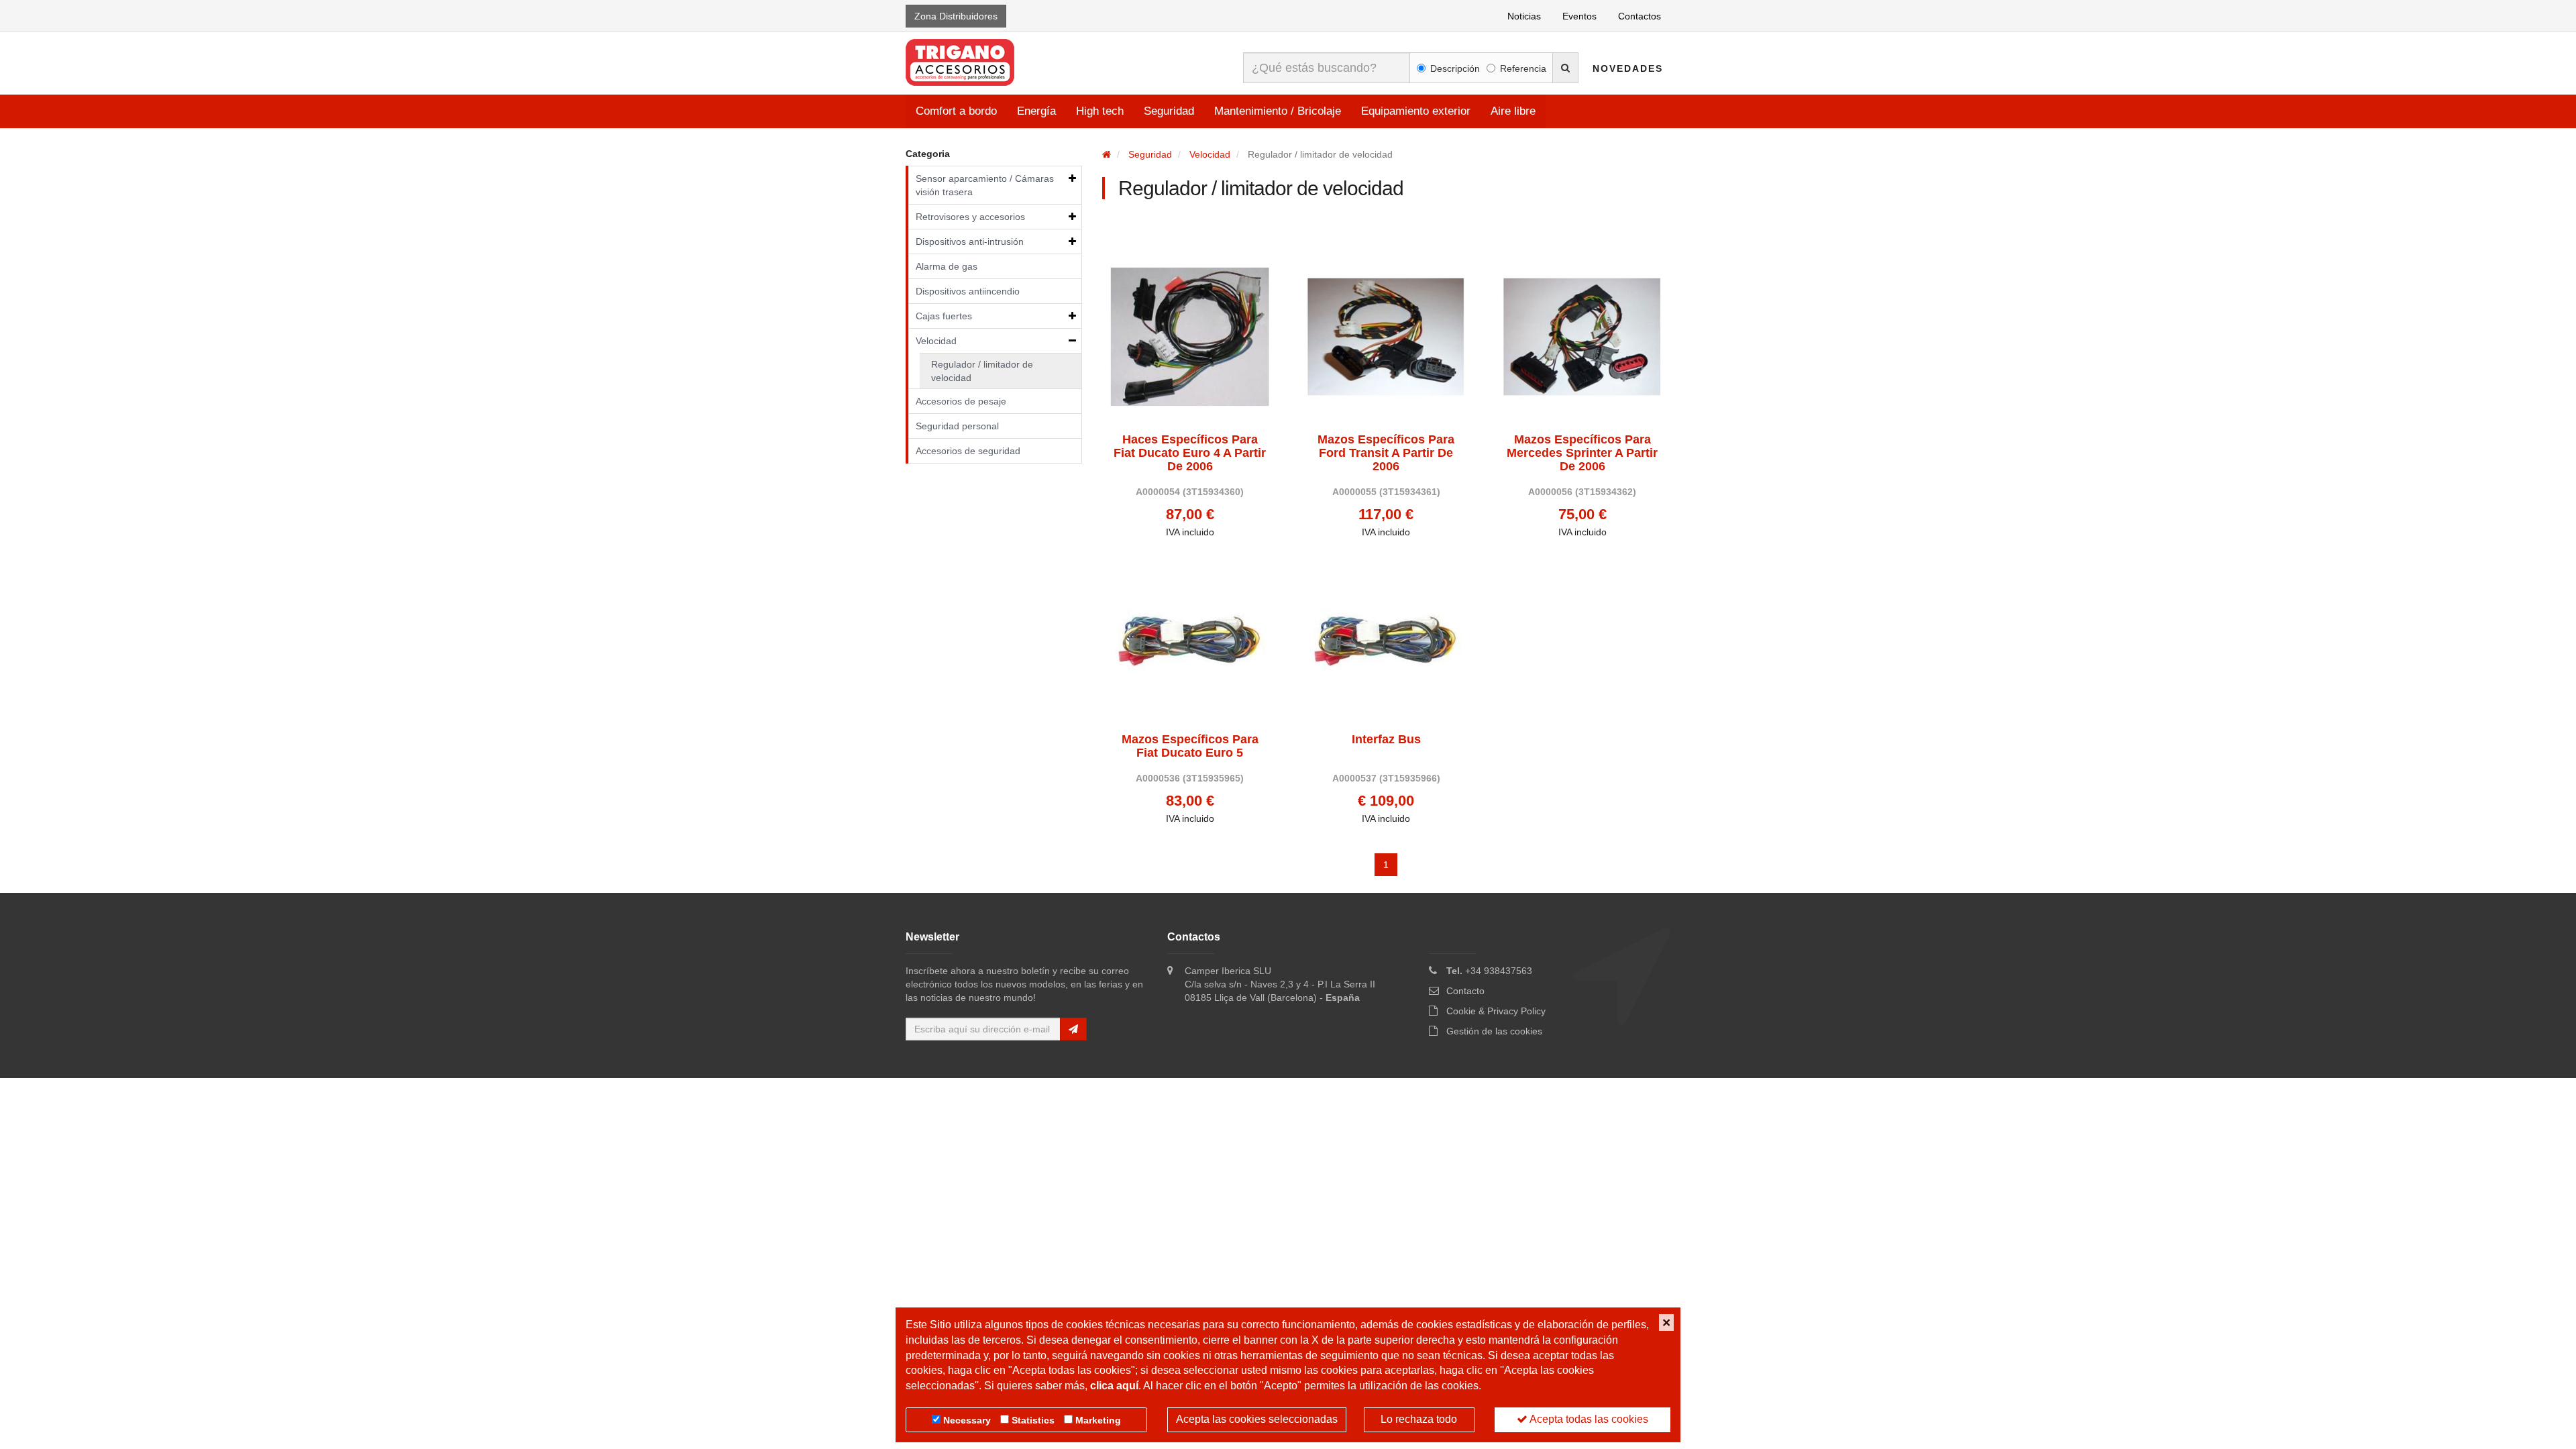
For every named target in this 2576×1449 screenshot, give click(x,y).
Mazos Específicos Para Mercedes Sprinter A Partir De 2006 (1582, 453)
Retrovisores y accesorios (970, 217)
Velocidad (936, 341)
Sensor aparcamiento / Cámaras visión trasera (985, 185)
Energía (1036, 111)
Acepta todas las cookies (1588, 1419)
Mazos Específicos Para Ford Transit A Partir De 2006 (1386, 453)
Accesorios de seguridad (968, 451)
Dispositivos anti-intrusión (970, 241)
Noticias (1524, 16)
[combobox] (1327, 68)
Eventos (1579, 16)
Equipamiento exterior (1416, 111)
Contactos (1640, 16)
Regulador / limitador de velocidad (982, 371)
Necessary (967, 1420)
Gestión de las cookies (1494, 1031)
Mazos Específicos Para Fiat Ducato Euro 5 (1190, 746)
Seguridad (1169, 111)
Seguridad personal (957, 426)
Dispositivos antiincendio (968, 291)
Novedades (1628, 68)
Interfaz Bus (1386, 740)
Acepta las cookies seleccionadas (1257, 1419)
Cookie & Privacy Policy (1496, 1011)
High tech (1100, 111)
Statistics (1033, 1420)
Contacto (1465, 991)
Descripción (1455, 68)
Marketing (1098, 1420)
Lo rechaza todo (1419, 1419)
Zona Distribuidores (956, 16)
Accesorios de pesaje (961, 401)
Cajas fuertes (944, 316)
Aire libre (1513, 111)
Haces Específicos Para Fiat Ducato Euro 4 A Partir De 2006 (1190, 453)
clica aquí (1114, 1386)
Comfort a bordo (956, 111)
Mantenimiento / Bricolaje (1278, 111)
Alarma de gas (947, 266)
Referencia (1523, 68)
